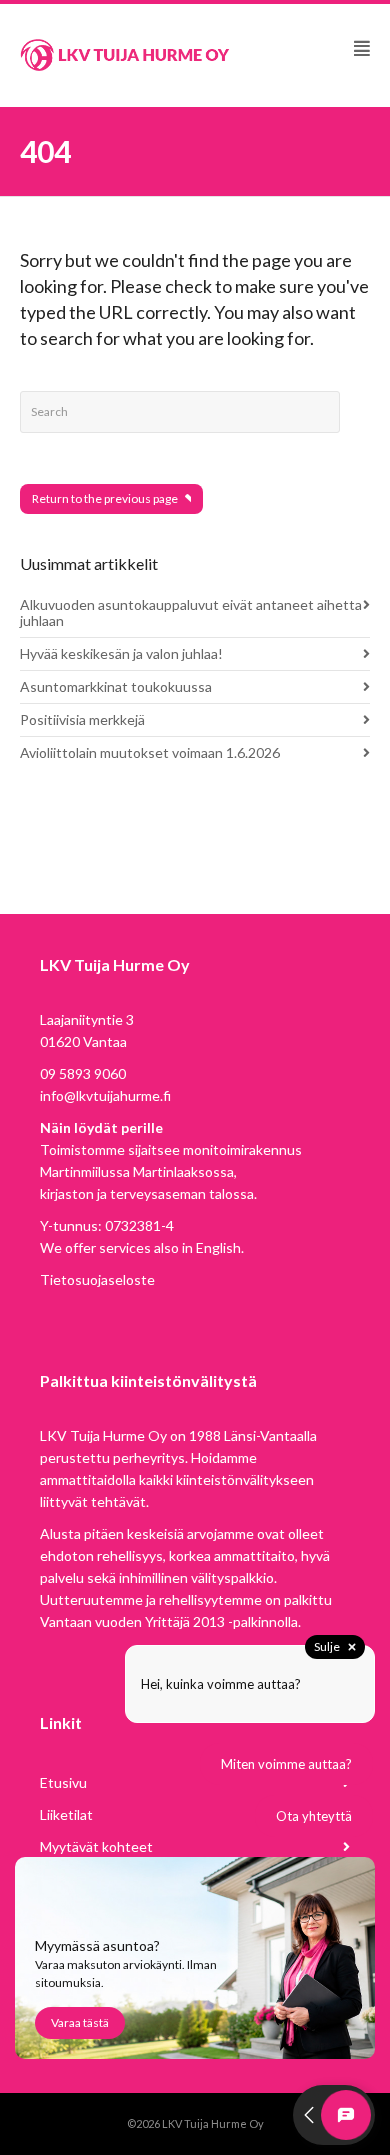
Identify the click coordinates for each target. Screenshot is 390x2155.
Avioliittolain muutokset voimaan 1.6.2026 (150, 752)
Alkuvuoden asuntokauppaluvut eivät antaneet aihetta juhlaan (191, 612)
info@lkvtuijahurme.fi (105, 1095)
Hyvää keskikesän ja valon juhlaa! (121, 653)
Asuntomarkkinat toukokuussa (116, 686)
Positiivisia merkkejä (82, 719)
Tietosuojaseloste (97, 1279)
